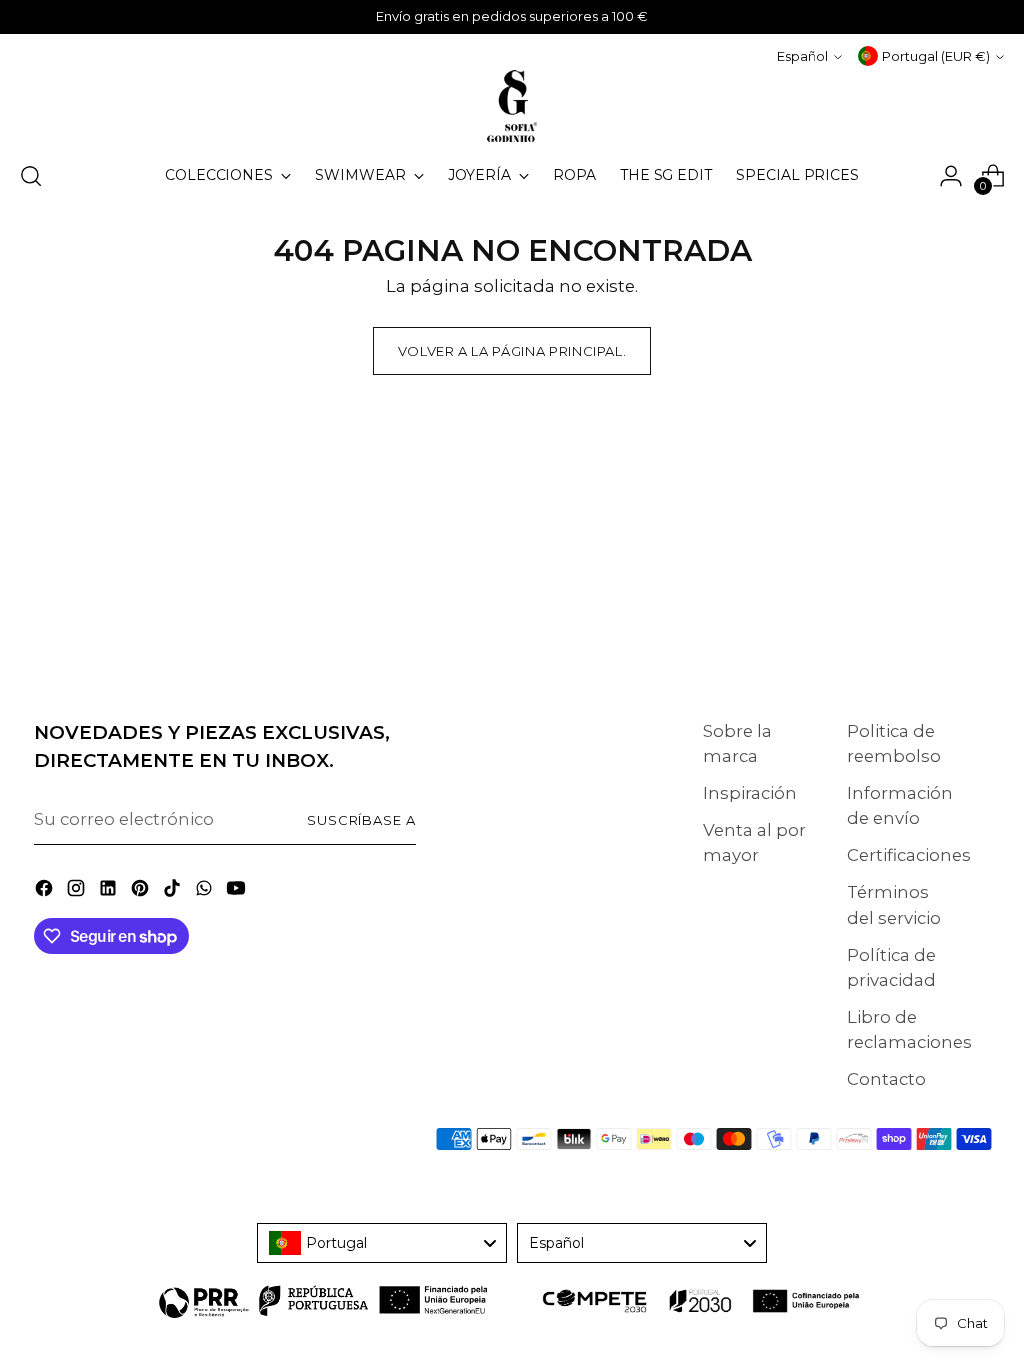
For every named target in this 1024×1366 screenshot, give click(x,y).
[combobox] (382, 1243)
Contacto (886, 1079)
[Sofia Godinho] (512, 106)
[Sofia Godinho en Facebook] (46, 891)
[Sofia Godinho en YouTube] (238, 891)
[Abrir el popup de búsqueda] (31, 176)
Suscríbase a (362, 820)
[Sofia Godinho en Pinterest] (142, 891)
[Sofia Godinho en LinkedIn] (110, 891)
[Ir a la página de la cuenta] (951, 176)
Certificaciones (909, 855)
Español (802, 56)
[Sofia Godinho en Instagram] (78, 891)
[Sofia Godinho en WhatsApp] (206, 891)
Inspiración (750, 793)
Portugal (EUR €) (936, 56)
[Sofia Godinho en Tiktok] (174, 891)
